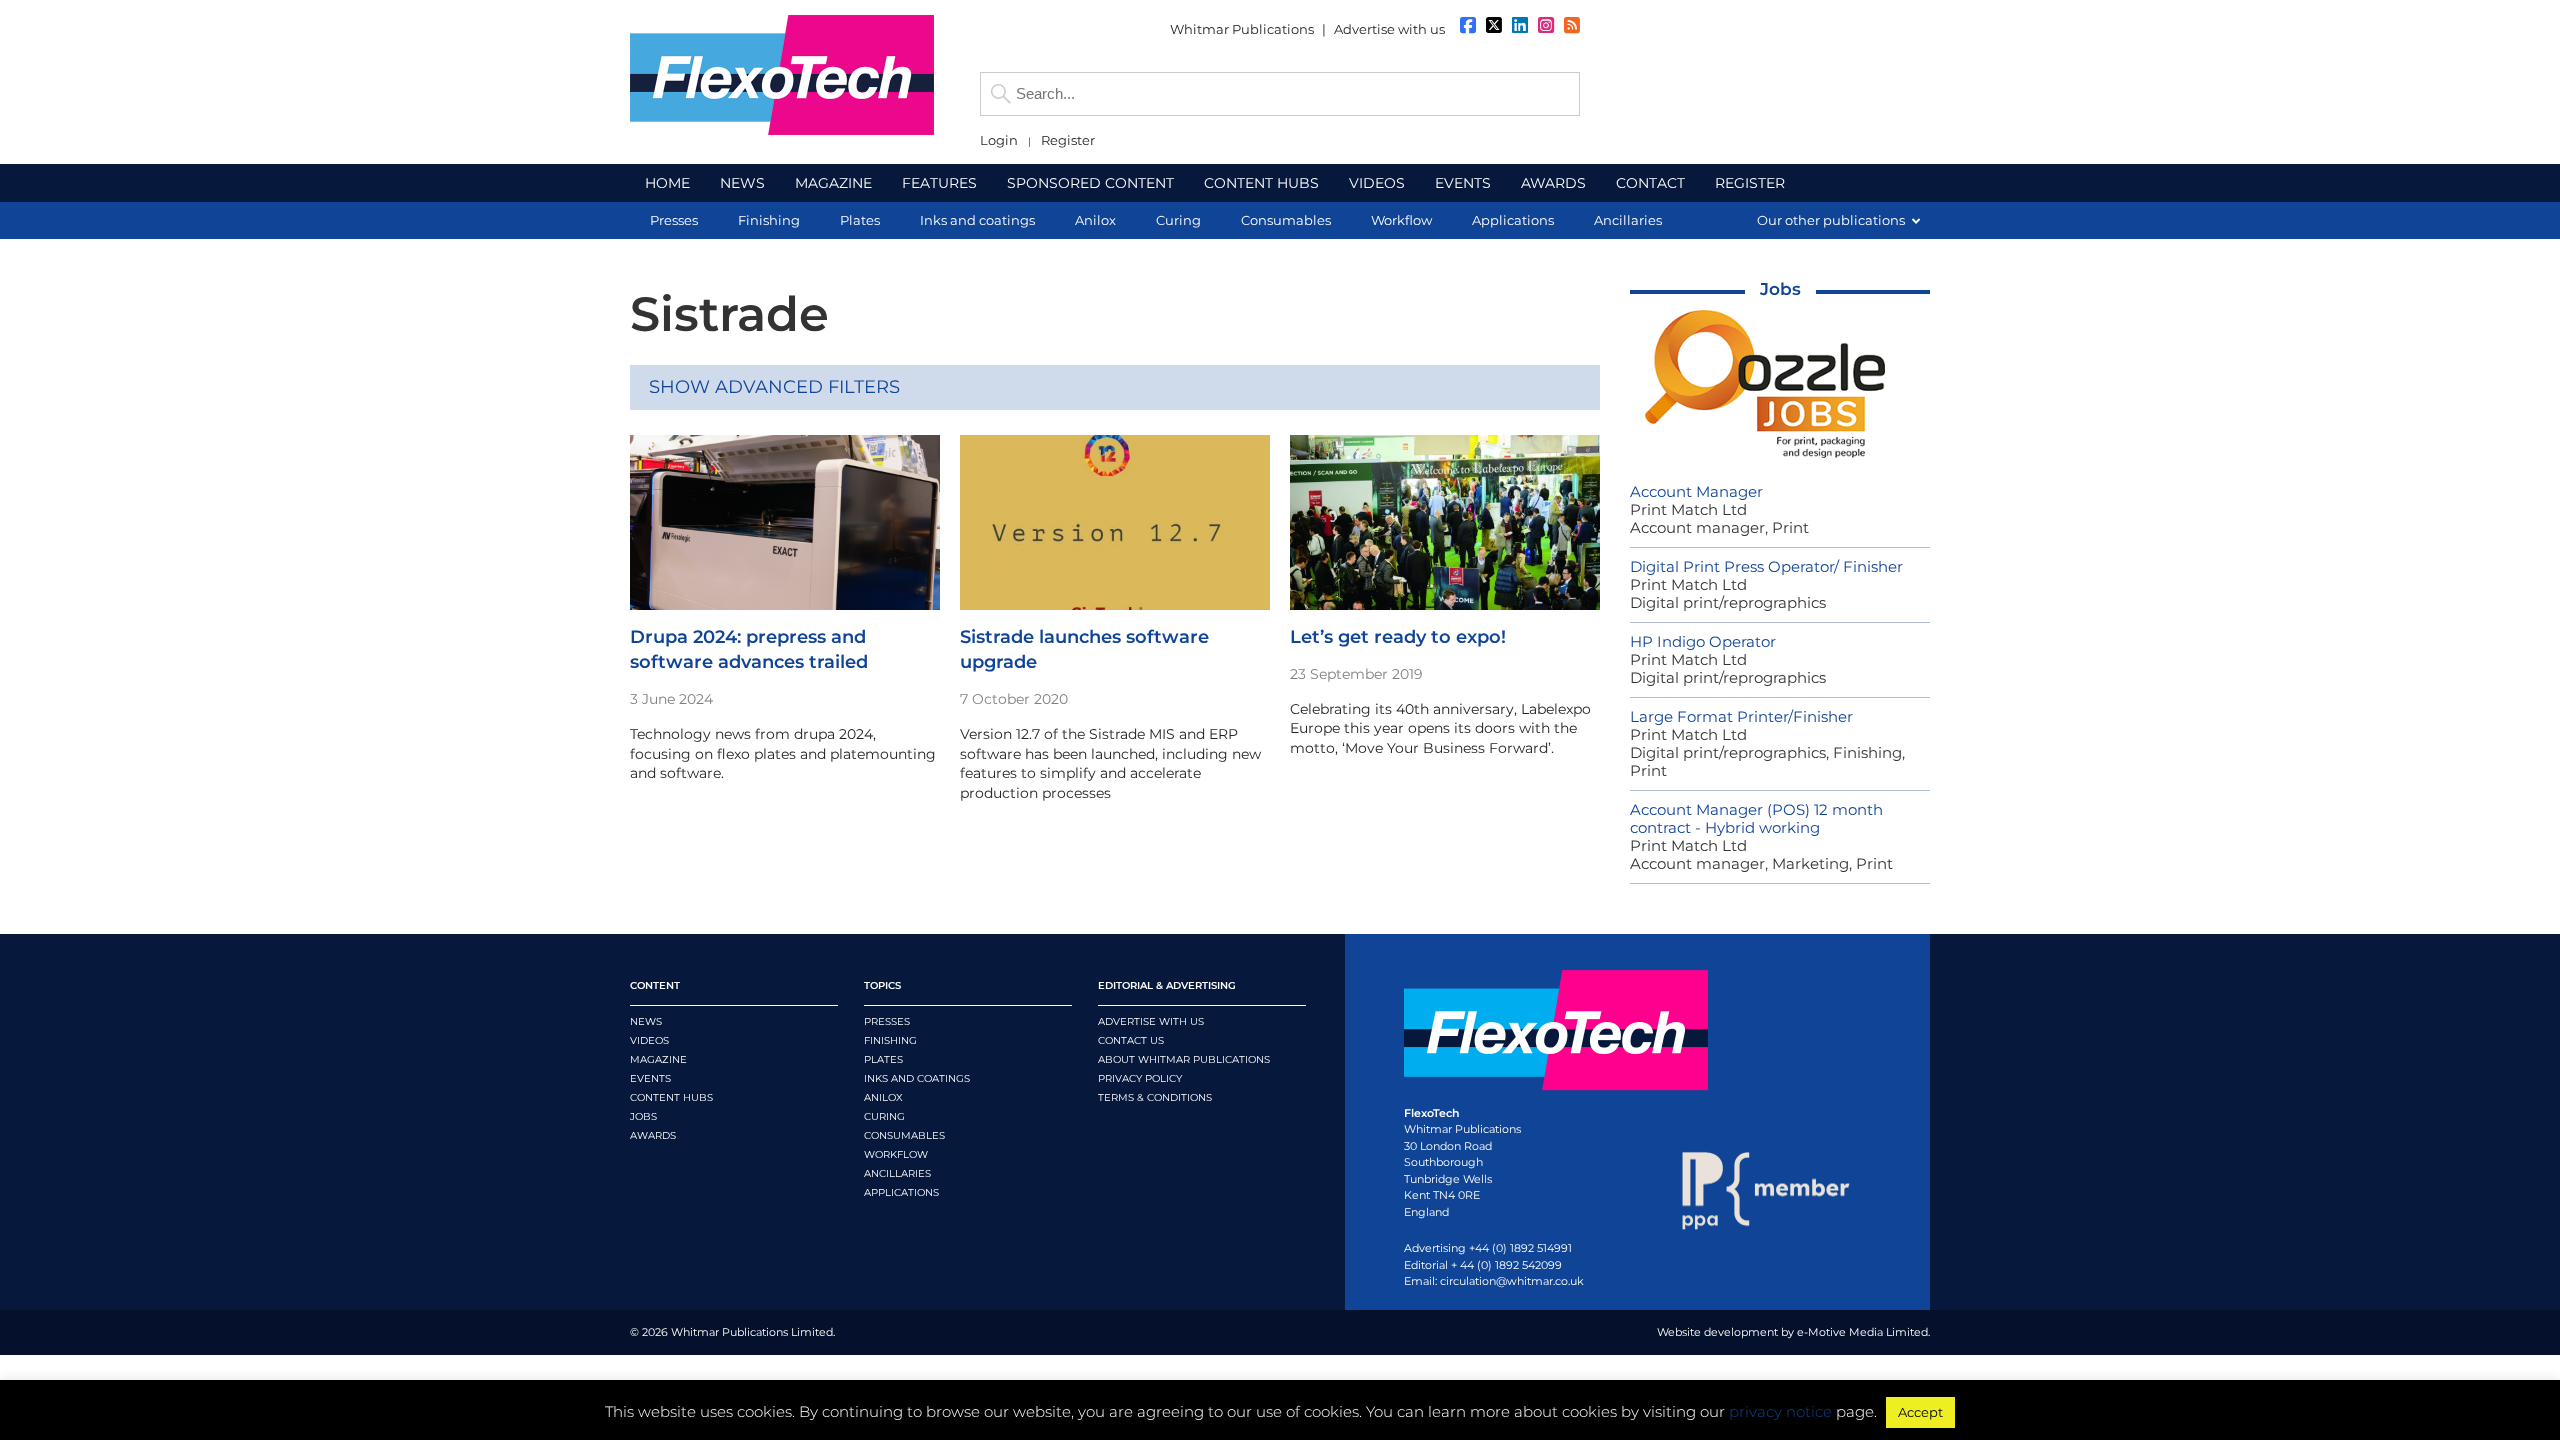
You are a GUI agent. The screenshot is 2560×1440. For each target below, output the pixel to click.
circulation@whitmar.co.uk (1512, 1281)
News (646, 1021)
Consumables (904, 1135)
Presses (887, 1021)
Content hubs (671, 1097)
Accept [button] (1920, 1412)
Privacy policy (1140, 1078)
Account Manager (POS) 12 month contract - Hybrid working (1756, 818)
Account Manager (1696, 491)
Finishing (890, 1040)
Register (1068, 140)
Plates (883, 1059)
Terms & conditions (1155, 1097)
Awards (653, 1135)
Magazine (658, 1059)
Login (999, 140)
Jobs (1780, 289)
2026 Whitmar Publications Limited (737, 1332)
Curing (884, 1116)
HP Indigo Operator (1703, 641)
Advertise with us (1389, 29)
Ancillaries (897, 1173)
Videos (649, 1040)
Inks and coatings (917, 1078)
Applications (901, 1192)
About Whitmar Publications (1184, 1059)
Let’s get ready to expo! (1398, 637)
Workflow (896, 1154)
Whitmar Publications (1242, 29)
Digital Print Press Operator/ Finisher (1766, 566)
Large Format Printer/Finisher (1741, 716)
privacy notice (1780, 1411)
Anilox (883, 1097)
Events (650, 1078)
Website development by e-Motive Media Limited (1792, 1332)
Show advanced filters (774, 387)
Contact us (1131, 1040)
